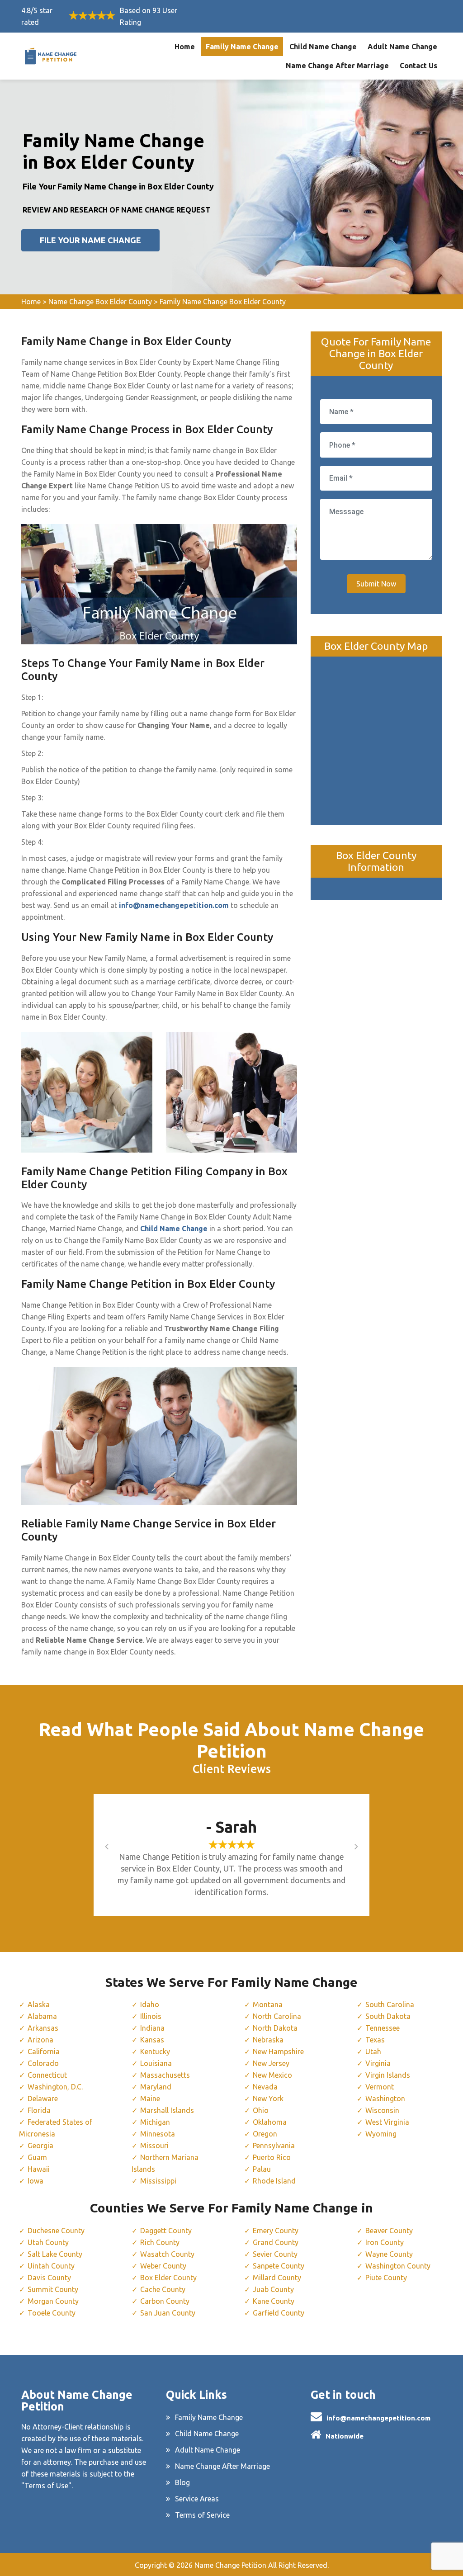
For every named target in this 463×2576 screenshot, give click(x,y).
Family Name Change (242, 47)
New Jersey (271, 2063)
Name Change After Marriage (337, 66)
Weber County (163, 2266)
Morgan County (53, 2301)
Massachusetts (165, 2075)
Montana (268, 2004)
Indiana (152, 2028)
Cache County (163, 2289)
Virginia (378, 2063)
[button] (116, 1846)
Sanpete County (279, 2266)
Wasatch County (167, 2254)
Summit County (53, 2289)
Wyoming (381, 2134)
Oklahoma (270, 2122)
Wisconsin (382, 2110)
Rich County (160, 2242)
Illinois (151, 2016)
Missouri (154, 2146)
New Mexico (272, 2075)
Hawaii (39, 2169)
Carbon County (165, 2301)
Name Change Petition (230, 2565)
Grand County (276, 2242)
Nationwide (345, 2436)
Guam (37, 2157)
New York (268, 2099)
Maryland (156, 2087)
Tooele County (52, 2313)
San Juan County (168, 2313)
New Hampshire (278, 2051)
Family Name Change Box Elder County (223, 302)
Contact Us (418, 66)
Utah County (48, 2242)
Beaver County (389, 2231)
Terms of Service (202, 2515)
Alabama (42, 2016)
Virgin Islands (388, 2075)
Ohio (261, 2110)
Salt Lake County (55, 2254)
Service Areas (197, 2499)
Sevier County (275, 2254)
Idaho (150, 2004)
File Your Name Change (90, 240)
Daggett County (166, 2231)
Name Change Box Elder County (100, 302)
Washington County (398, 2266)
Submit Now (376, 584)
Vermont (380, 2087)
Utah (373, 2051)
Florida (39, 2110)
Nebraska (268, 2040)
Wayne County (389, 2254)
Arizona (40, 2040)
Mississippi (158, 2181)
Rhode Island (274, 2181)
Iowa (35, 2181)
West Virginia (387, 2122)
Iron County (385, 2242)
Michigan (155, 2122)
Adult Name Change (402, 47)
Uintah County (51, 2266)
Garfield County (279, 2313)
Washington (385, 2099)
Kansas (152, 2040)
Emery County (276, 2231)
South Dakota (388, 2016)
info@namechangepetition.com (378, 2418)
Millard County (277, 2278)
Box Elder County (168, 2278)
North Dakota (275, 2028)
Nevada (265, 2087)
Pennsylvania (274, 2146)
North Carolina (277, 2016)
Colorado (43, 2063)
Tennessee (383, 2028)
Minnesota (158, 2134)
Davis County (49, 2278)
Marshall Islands (167, 2110)
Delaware (43, 2099)
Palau (262, 2169)
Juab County (273, 2289)
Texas (375, 2040)
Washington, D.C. (55, 2087)
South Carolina (390, 2004)
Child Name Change (323, 47)
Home (185, 47)
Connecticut (47, 2075)
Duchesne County (56, 2231)
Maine (150, 2099)
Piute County (386, 2278)
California (44, 2051)
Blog (182, 2482)
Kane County (274, 2301)
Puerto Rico (272, 2157)
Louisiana (156, 2063)
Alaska (39, 2004)
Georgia (40, 2146)
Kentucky (155, 2051)
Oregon (265, 2134)
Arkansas (43, 2028)
